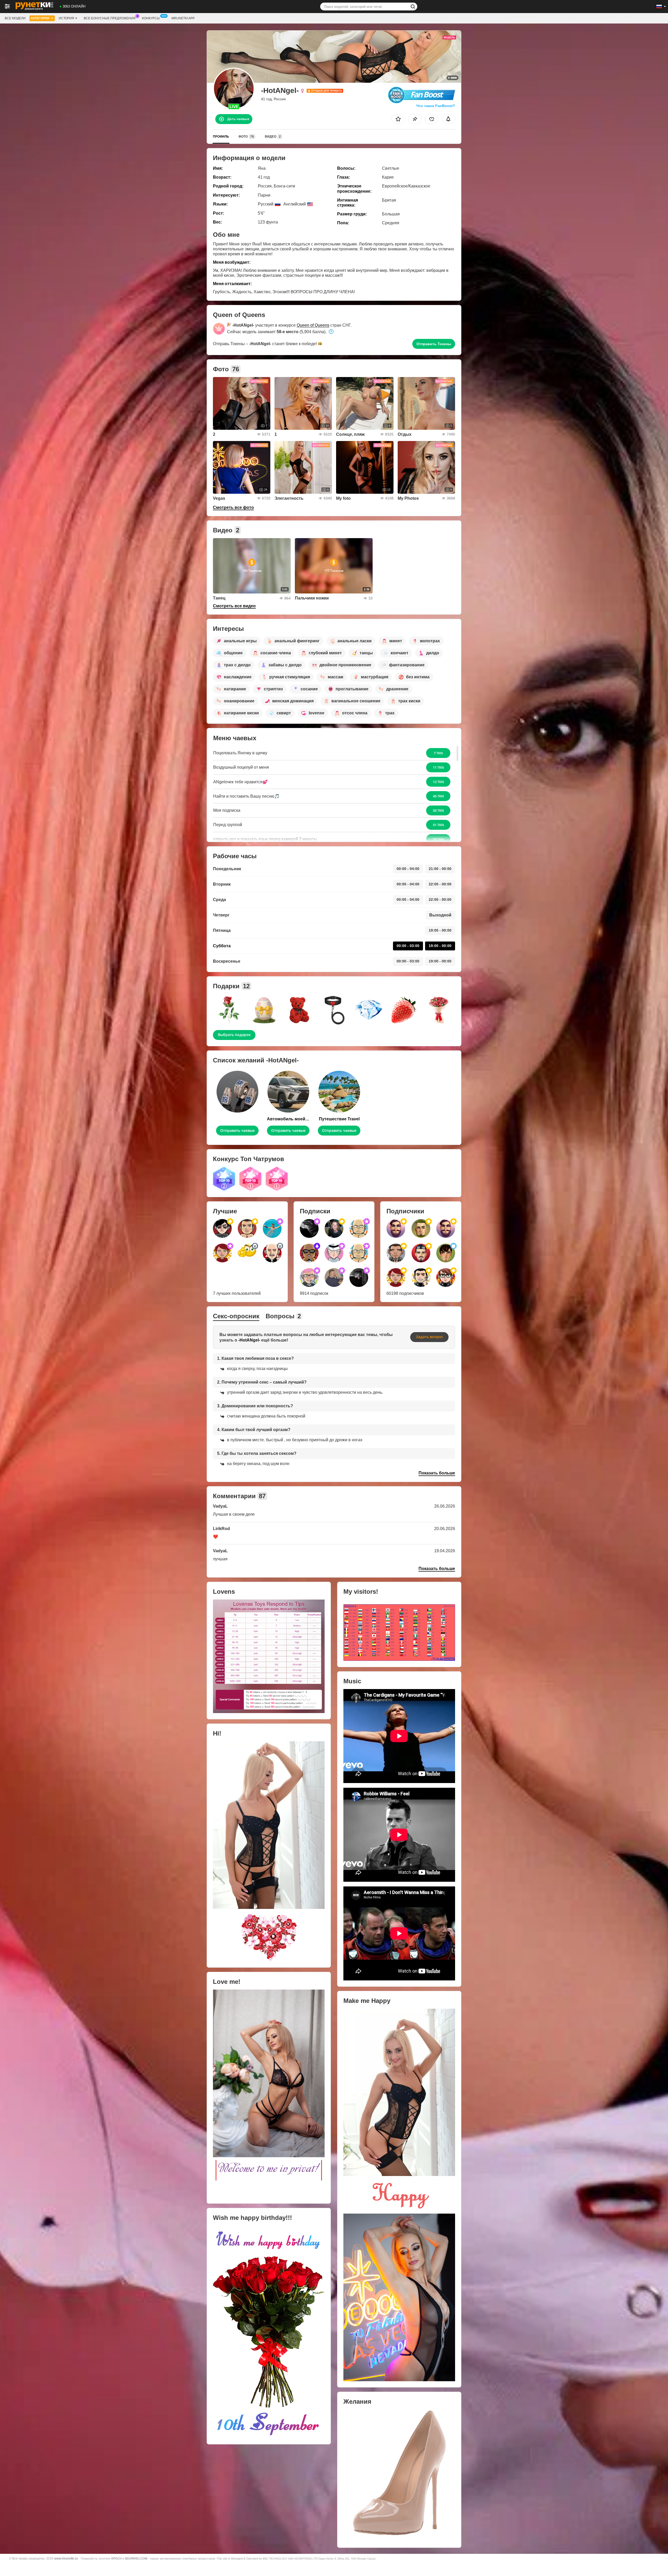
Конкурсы (151, 18)
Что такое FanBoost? (436, 106)
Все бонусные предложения (110, 18)
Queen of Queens (313, 325)
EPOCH (117, 2559)
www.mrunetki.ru (66, 2558)
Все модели (15, 18)
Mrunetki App (183, 18)
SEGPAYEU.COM (136, 2559)
